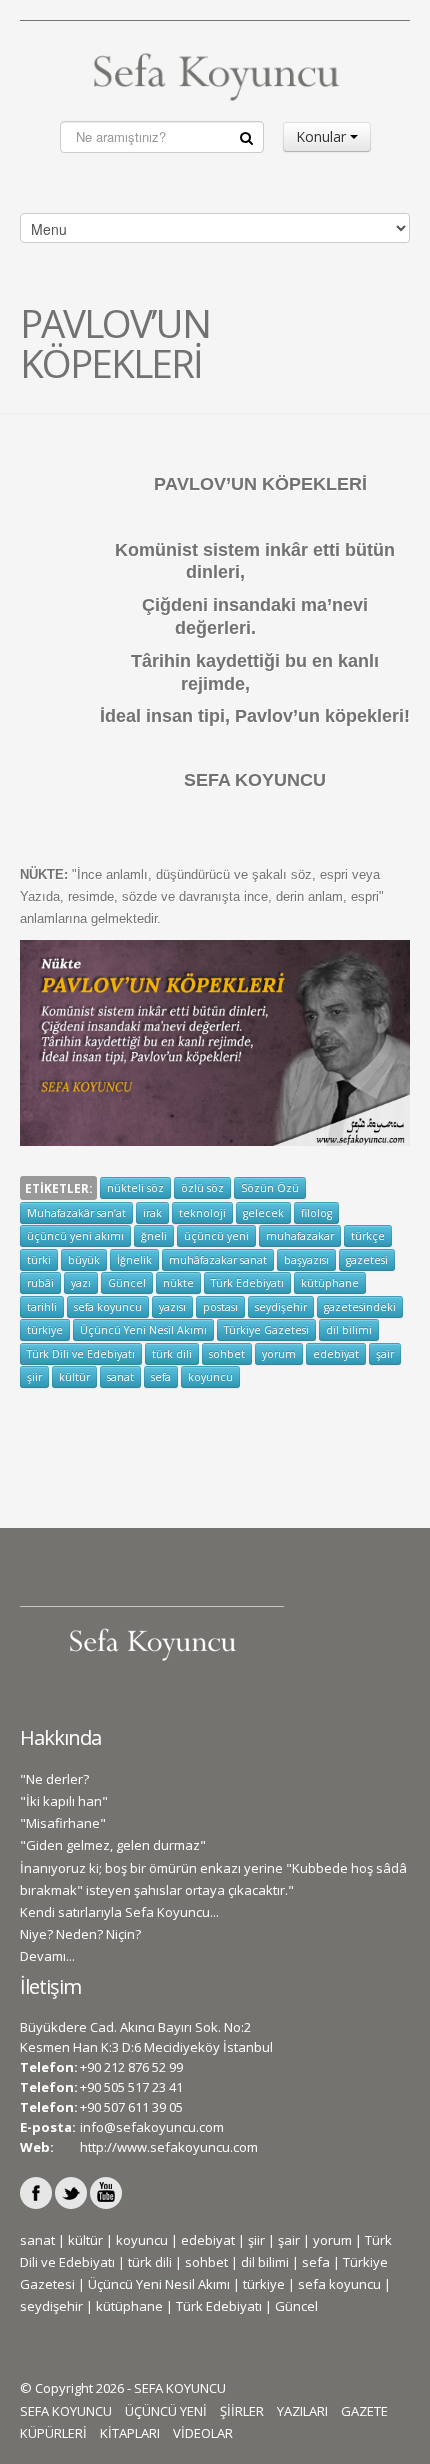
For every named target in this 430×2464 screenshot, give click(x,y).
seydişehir (281, 1307)
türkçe (368, 1236)
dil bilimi (349, 1330)
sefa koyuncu (108, 1307)
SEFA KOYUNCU (66, 2411)
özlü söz (202, 1188)
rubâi (40, 1283)
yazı (81, 1283)
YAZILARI (302, 2411)
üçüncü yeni (216, 1236)
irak (152, 1213)
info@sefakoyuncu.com (152, 2127)
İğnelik (134, 1260)
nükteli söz (135, 1188)
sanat (120, 1377)
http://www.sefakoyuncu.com (169, 2147)
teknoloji (202, 1213)
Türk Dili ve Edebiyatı (81, 1354)
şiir (34, 1377)
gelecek (263, 1213)
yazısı (172, 1307)
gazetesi (367, 1260)
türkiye (45, 1330)
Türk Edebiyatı (247, 1283)
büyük (84, 1260)
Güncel (127, 1283)
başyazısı (306, 1260)
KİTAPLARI (130, 2433)
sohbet (227, 1354)
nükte (178, 1283)
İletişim (50, 1986)
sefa (161, 1377)
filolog (316, 1213)
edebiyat (336, 1354)
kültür (74, 1377)
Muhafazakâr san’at (76, 1213)
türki (39, 1260)
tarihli (42, 1307)
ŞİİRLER (242, 2411)
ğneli (154, 1236)
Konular (323, 136)
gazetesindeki (360, 1307)
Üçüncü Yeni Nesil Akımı (143, 1330)
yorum (279, 1354)
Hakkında (60, 1737)
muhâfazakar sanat (218, 1260)
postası (220, 1307)
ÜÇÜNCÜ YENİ (166, 2411)
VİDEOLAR (203, 2433)
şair (385, 1354)
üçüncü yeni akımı (75, 1236)
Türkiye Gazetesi (266, 1330)
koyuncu (210, 1377)
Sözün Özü (270, 1188)
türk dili (172, 1354)
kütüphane (330, 1283)
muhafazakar (300, 1236)
